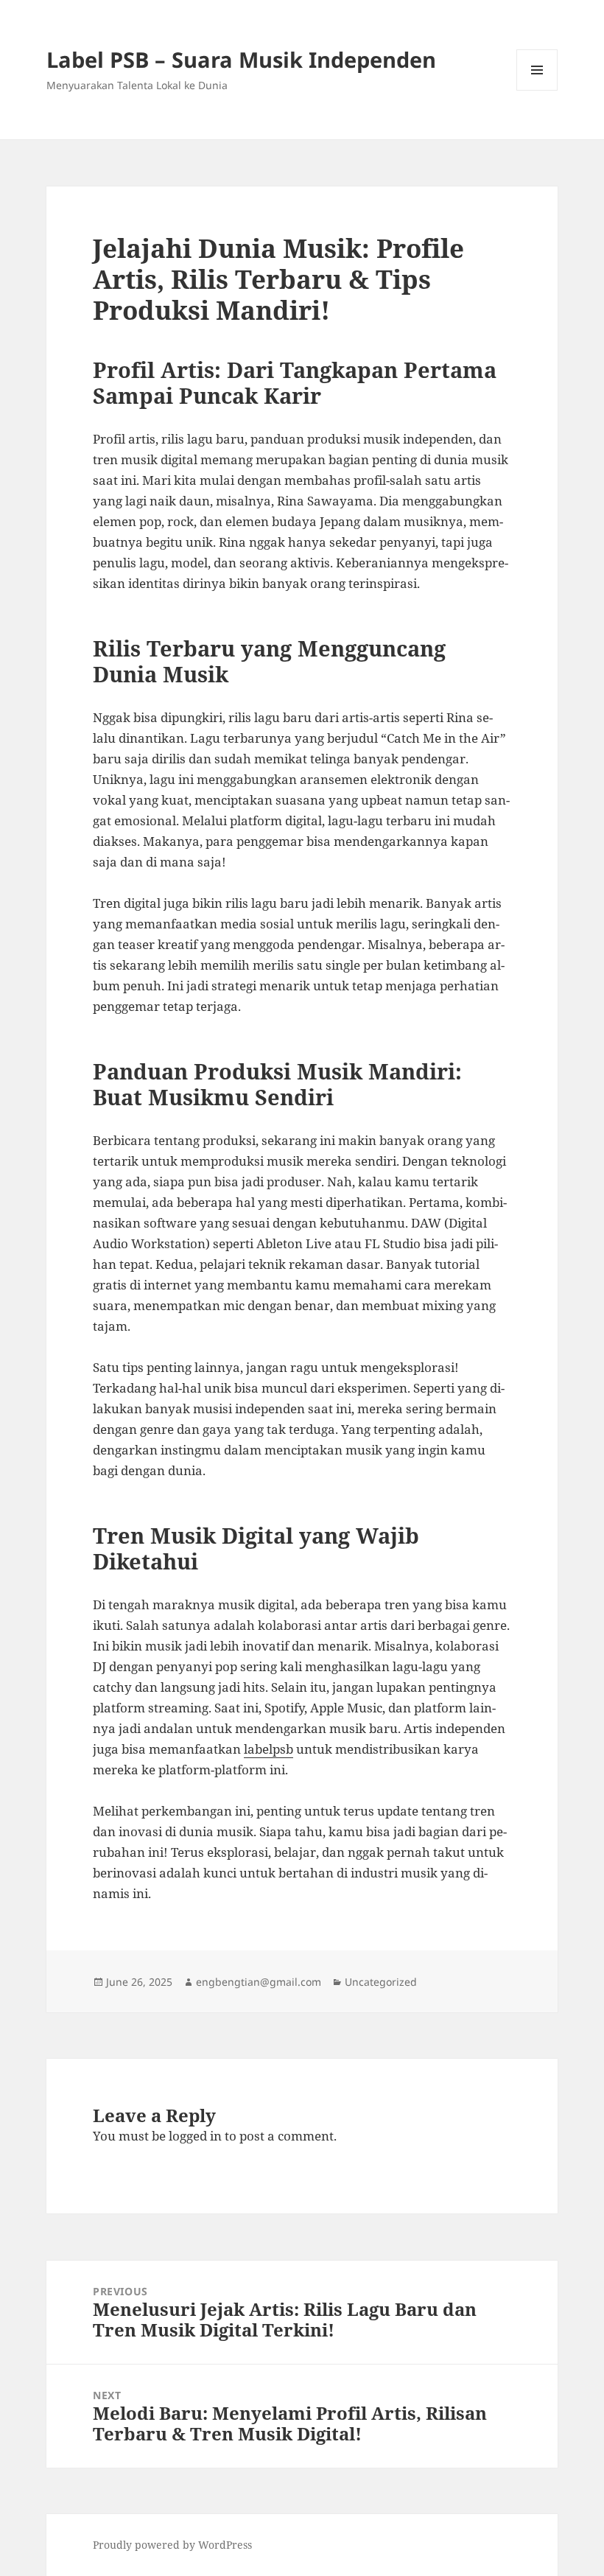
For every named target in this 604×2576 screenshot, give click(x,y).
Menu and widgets (537, 90)
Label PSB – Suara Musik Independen (241, 59)
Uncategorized (381, 1982)
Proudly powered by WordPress (172, 2545)
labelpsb (268, 1749)
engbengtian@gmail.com (259, 1982)
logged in (195, 2136)
